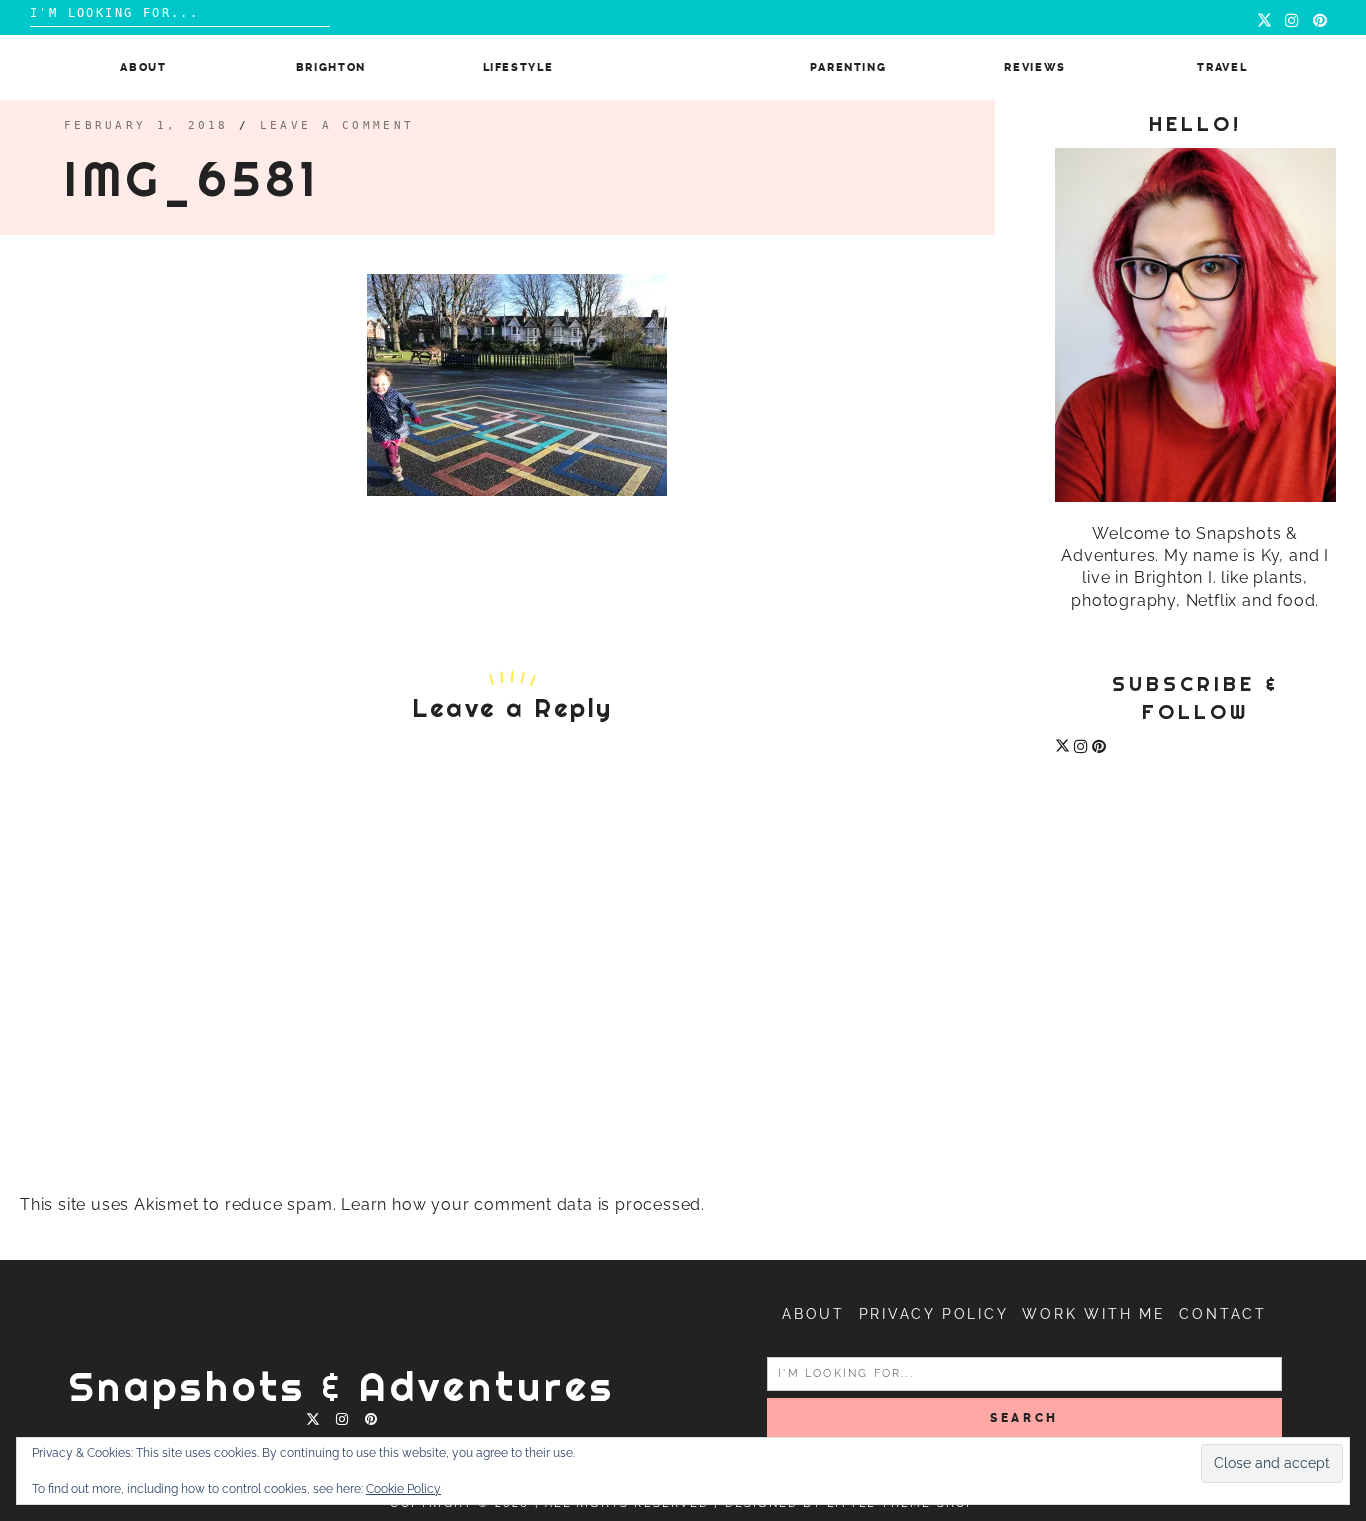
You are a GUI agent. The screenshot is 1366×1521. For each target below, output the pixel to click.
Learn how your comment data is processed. (523, 1204)
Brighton (331, 67)
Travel (1222, 67)
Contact (1223, 1314)
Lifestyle (518, 67)
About (143, 67)
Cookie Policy (403, 1489)
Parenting (848, 67)
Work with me (1094, 1314)
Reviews (1035, 67)
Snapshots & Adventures (342, 1386)
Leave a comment (337, 125)
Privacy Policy (934, 1314)
